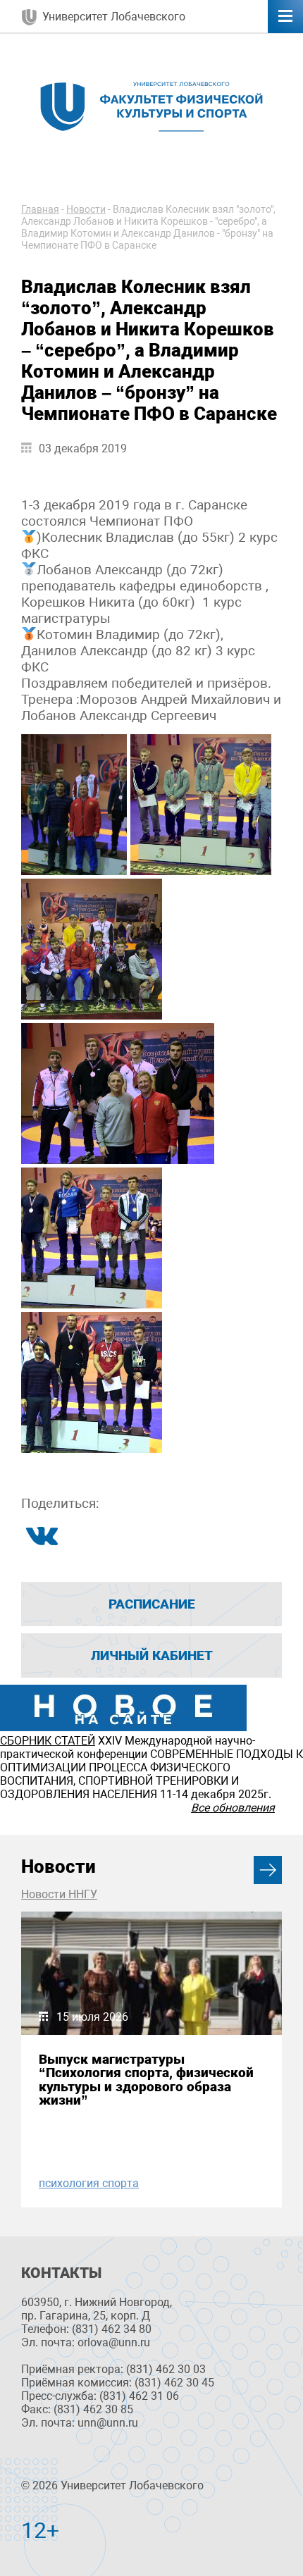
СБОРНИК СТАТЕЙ (48, 1741)
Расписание (152, 1604)
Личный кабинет (152, 1655)
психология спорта (89, 2183)
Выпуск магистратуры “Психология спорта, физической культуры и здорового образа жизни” (146, 2080)
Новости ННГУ (59, 1894)
